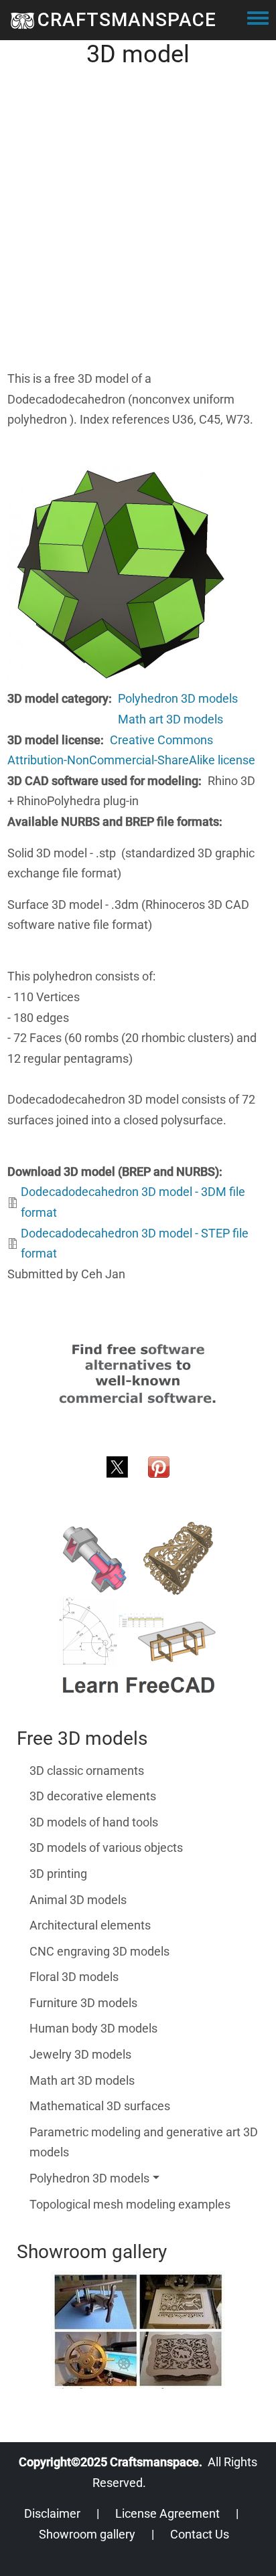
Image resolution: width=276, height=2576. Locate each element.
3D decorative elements (93, 1796)
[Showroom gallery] (138, 2330)
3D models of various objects (106, 1848)
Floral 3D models (74, 1977)
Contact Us (200, 2534)
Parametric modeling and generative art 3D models (144, 2142)
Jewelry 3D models (80, 2054)
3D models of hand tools (94, 1822)
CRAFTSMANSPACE (127, 20)
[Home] (22, 20)
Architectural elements (90, 1925)
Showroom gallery (87, 2534)
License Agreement (167, 2513)
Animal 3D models (78, 1900)
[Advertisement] (138, 231)
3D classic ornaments (87, 1771)
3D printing (58, 1874)
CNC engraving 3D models (99, 1951)
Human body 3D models (93, 2028)
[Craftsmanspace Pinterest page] (159, 1465)
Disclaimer (52, 2513)
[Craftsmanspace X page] (117, 1465)
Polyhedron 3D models (178, 698)
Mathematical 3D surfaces (100, 2106)
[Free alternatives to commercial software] (138, 1373)
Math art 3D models (170, 719)
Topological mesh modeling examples (130, 2204)
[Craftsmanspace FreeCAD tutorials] (138, 1609)
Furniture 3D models (83, 2003)
